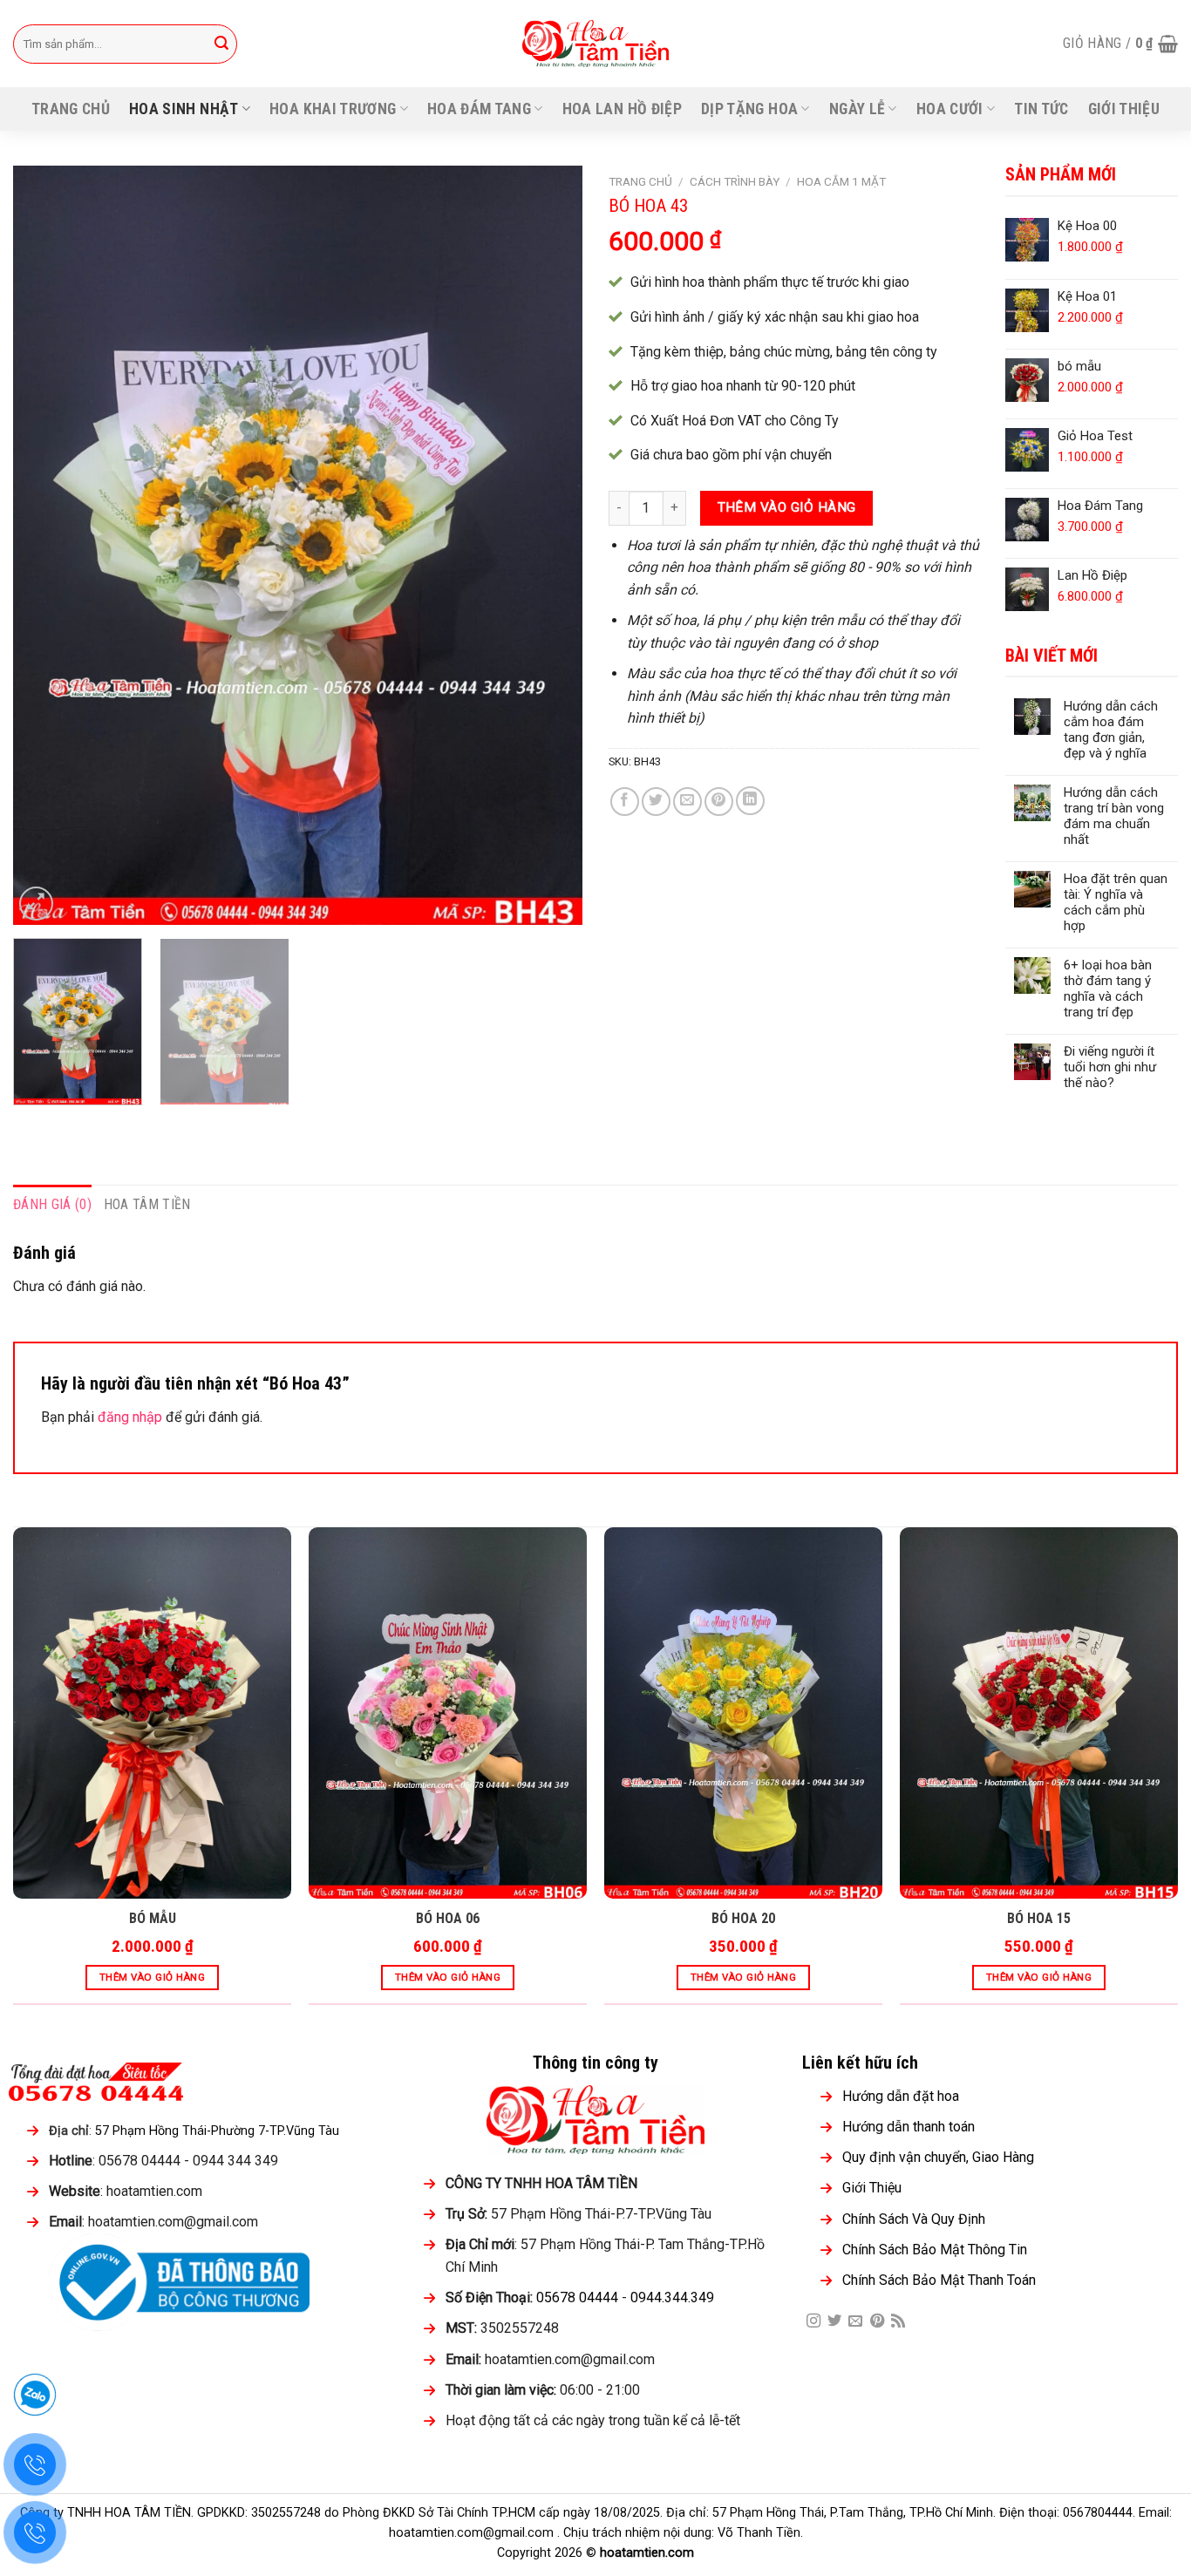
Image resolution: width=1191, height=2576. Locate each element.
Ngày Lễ (857, 109)
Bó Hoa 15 (1039, 1918)
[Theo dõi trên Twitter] (834, 2321)
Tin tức (1041, 109)
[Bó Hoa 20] (743, 1713)
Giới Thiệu (1124, 109)
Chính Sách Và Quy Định (914, 2219)
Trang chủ (71, 109)
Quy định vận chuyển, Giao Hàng (938, 2157)
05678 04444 (577, 2297)
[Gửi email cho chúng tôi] (855, 2321)
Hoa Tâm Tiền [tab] (147, 1204)
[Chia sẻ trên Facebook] (625, 802)
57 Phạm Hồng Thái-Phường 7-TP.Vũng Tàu (217, 2131)
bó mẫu (153, 1918)
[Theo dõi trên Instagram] (813, 2321)
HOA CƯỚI (950, 109)
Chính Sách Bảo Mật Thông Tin (935, 2250)
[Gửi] (221, 44)
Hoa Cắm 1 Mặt (841, 181)
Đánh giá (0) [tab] (52, 1204)
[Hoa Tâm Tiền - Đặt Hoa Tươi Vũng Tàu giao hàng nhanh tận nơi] (596, 44)
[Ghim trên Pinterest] (719, 802)
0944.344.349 (672, 2297)
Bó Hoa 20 (743, 1918)
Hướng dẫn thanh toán (909, 2127)
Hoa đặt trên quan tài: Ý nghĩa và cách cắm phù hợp (1116, 902)
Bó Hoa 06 (448, 1918)
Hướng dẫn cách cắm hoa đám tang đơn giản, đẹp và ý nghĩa (1111, 730)
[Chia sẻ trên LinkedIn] (750, 801)
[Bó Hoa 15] (1039, 1713)
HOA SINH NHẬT (184, 109)
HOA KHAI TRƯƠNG (333, 109)
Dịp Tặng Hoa (749, 109)
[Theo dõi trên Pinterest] (877, 2321)
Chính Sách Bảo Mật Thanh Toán (939, 2280)
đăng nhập (130, 1417)
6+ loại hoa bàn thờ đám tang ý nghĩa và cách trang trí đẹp (1108, 989)
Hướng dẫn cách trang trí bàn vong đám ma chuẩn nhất (1114, 816)
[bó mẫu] (152, 1713)
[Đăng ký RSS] (898, 2321)
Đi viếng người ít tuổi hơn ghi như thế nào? (1110, 1067)
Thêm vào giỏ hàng (787, 507)
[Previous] (46, 545)
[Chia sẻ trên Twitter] (656, 802)
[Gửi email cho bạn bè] (687, 802)
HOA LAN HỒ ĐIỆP (622, 109)
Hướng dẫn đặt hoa (901, 2096)
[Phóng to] (36, 904)
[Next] (549, 545)
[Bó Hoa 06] (448, 1713)
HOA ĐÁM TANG (479, 109)
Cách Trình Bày (735, 181)
